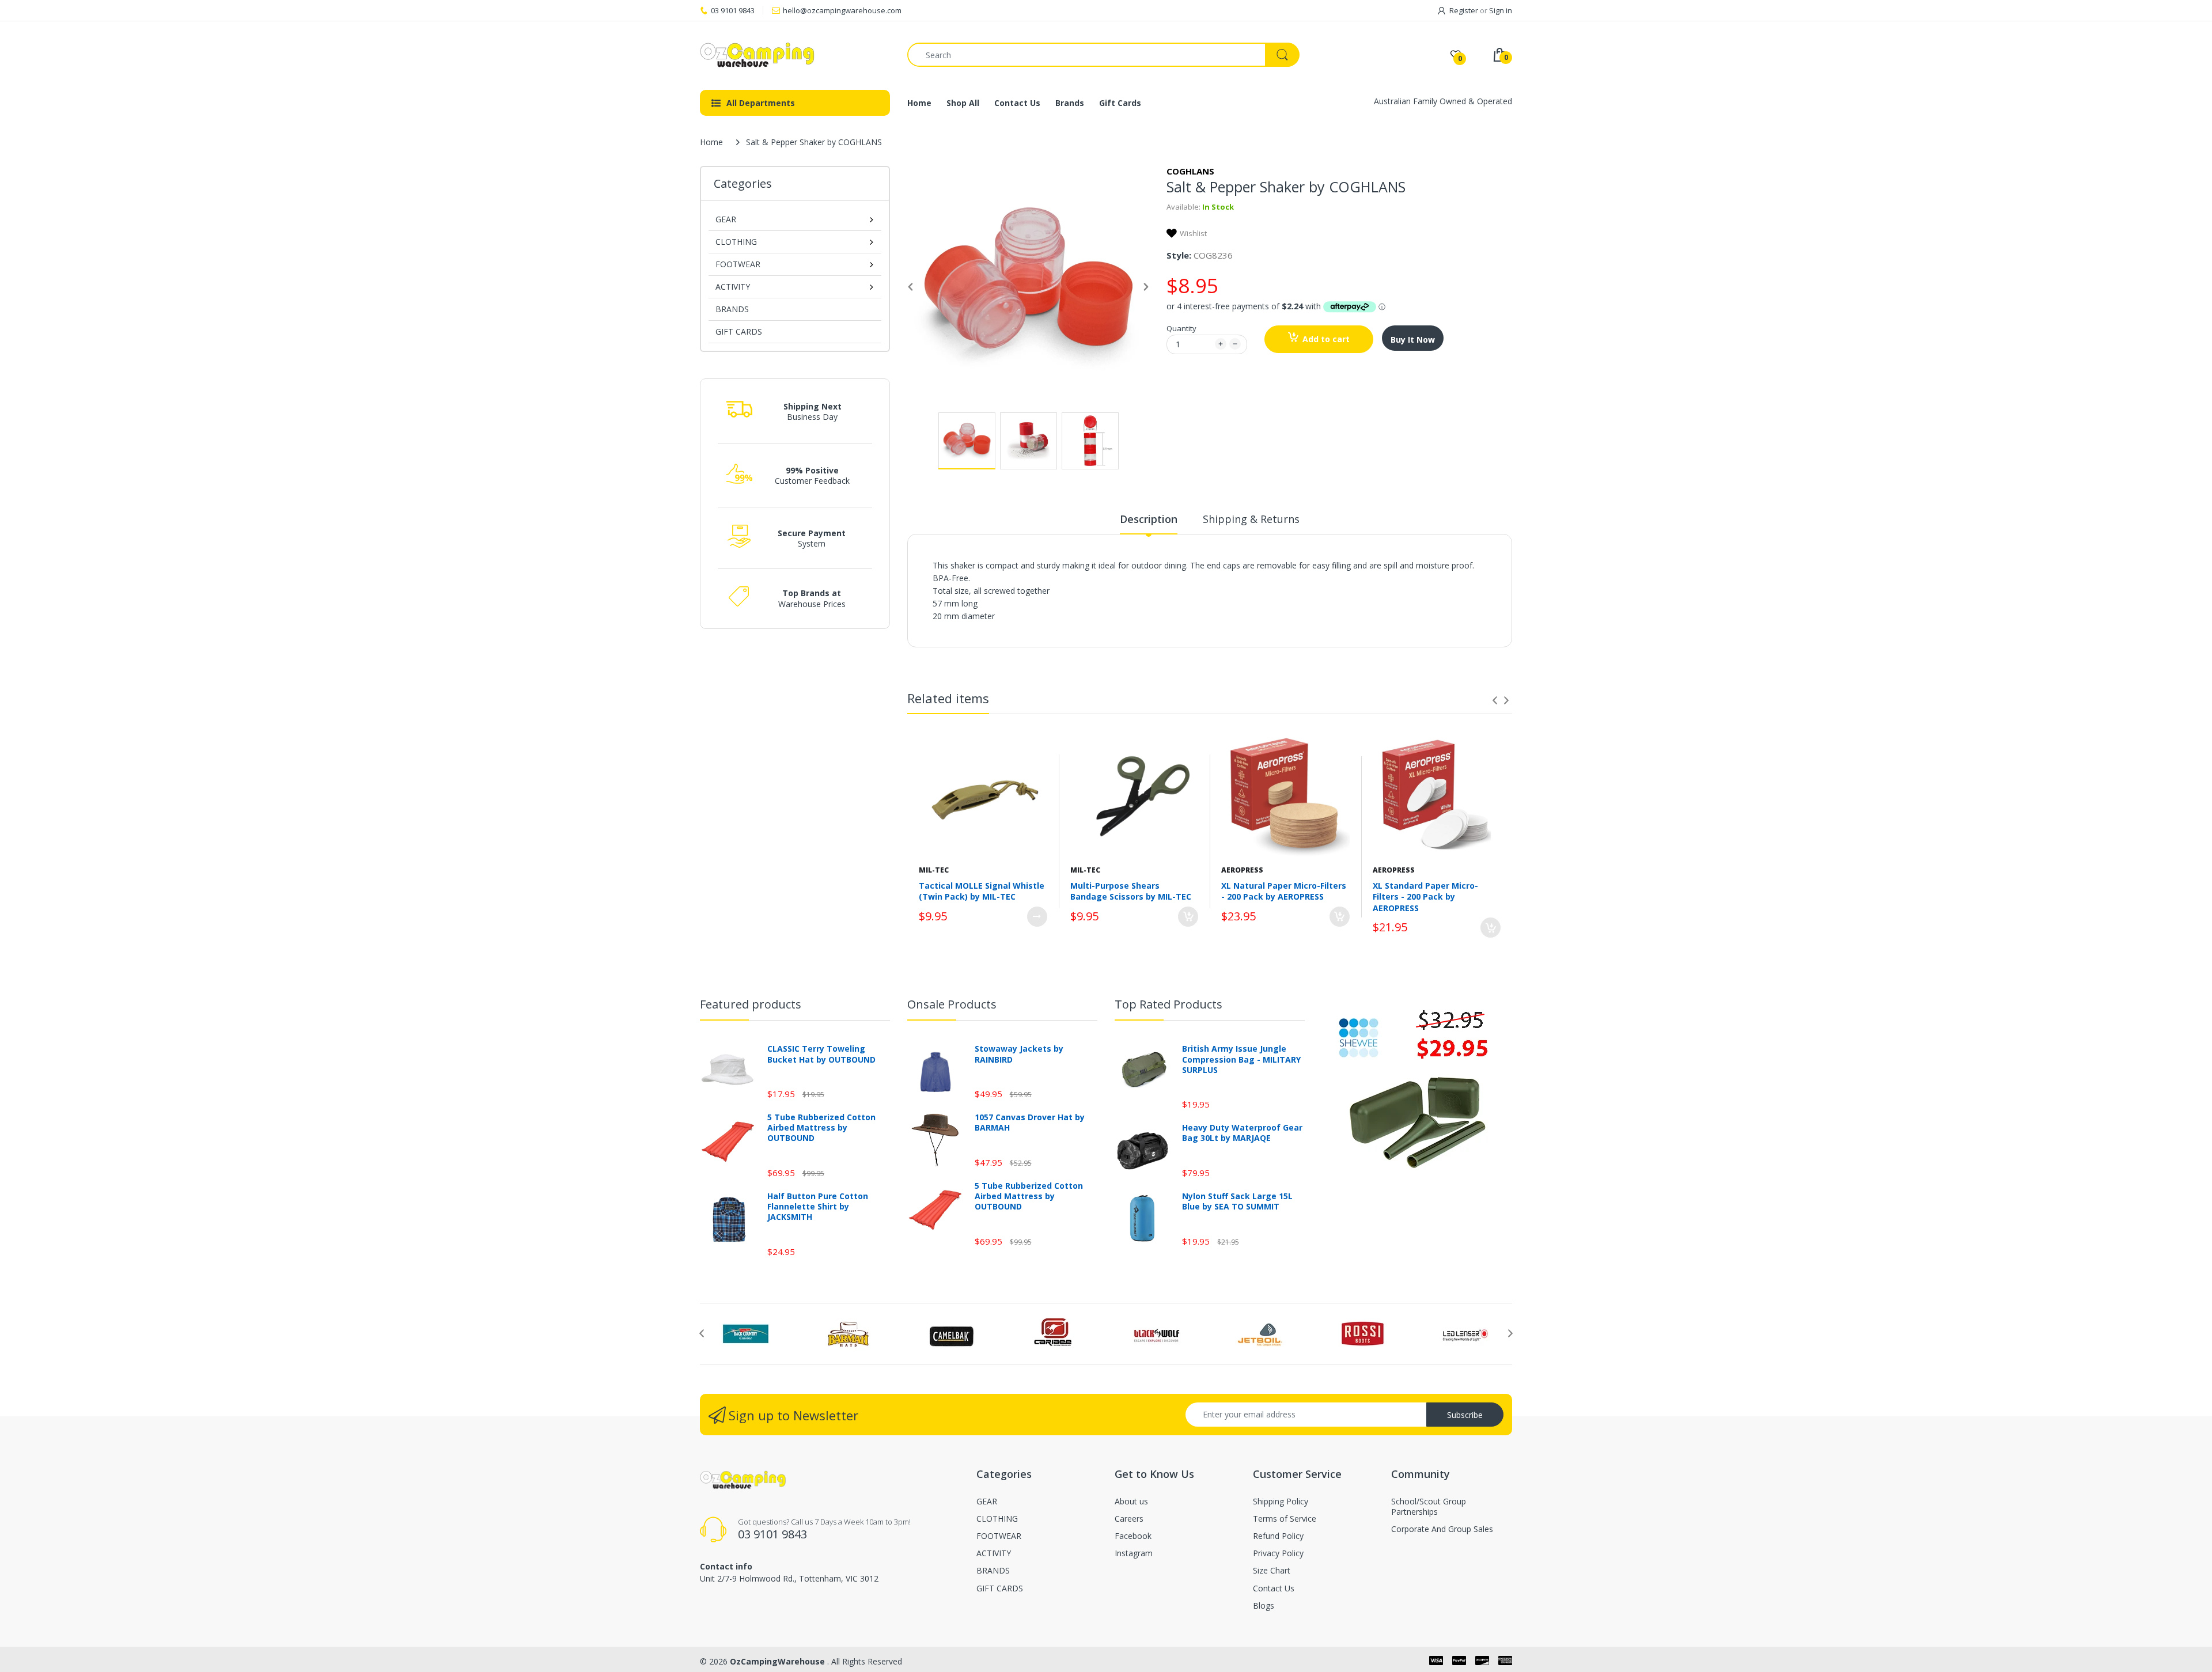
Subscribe (1465, 1415)
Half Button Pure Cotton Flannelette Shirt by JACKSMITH (818, 1207)
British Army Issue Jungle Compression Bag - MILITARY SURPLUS (1241, 1059)
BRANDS (732, 309)
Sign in (1501, 10)
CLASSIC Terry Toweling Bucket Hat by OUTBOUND (821, 1054)
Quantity (1181, 328)
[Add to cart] (1188, 917)
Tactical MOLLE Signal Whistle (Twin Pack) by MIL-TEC (982, 891)
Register (1464, 10)
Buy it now (1413, 340)
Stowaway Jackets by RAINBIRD (1019, 1054)
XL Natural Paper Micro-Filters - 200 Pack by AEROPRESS (1284, 891)
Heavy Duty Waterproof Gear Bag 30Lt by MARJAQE (1242, 1133)
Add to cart (1326, 339)
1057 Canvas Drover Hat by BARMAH (1030, 1123)
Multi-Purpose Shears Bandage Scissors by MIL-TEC (1131, 891)
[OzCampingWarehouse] (795, 55)
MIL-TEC (934, 870)
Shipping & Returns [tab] (1251, 519)
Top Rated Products (1169, 1004)
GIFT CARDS (739, 331)
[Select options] (1037, 917)
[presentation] (1495, 700)
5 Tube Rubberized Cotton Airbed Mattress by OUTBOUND (821, 1128)
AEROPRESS (1242, 870)
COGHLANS (1190, 171)
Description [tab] (1149, 519)
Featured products (751, 1004)
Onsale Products (952, 1004)
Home (711, 142)
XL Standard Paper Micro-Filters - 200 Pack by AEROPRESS (1425, 897)
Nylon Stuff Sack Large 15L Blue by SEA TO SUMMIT (1237, 1201)
